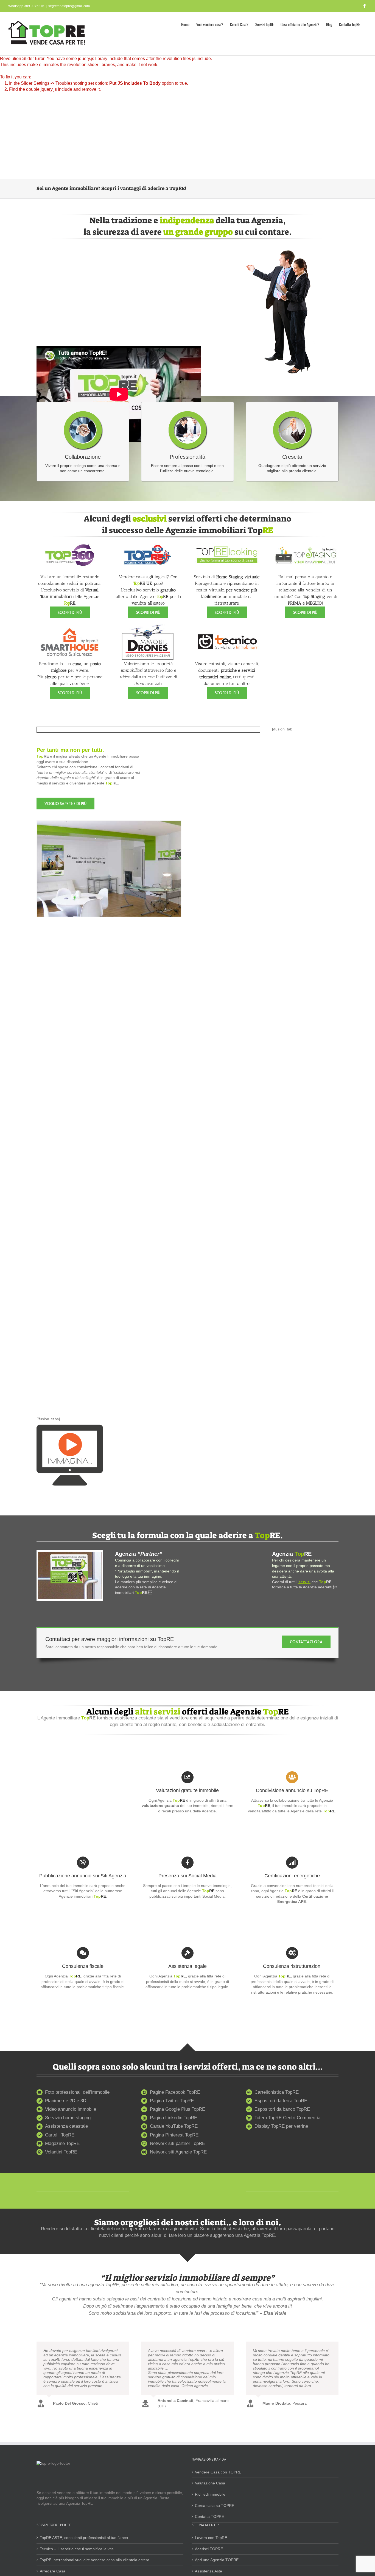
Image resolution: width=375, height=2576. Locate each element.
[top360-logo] (70, 539)
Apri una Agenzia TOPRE (217, 2560)
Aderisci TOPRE (209, 2549)
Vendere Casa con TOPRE (218, 2472)
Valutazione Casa (210, 2483)
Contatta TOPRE (209, 2517)
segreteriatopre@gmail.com (69, 6)
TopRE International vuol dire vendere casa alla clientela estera (95, 2560)
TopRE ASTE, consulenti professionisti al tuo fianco (84, 2538)
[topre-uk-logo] (148, 539)
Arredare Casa (53, 2571)
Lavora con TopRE (211, 2538)
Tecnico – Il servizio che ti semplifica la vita (77, 2549)
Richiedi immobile (210, 2494)
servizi (304, 1582)
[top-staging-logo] (305, 539)
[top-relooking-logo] (227, 539)
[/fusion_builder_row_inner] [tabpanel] (133, 955)
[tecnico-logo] (227, 626)
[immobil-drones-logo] (148, 626)
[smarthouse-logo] (70, 626)
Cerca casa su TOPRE (215, 2506)
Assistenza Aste (209, 2571)
